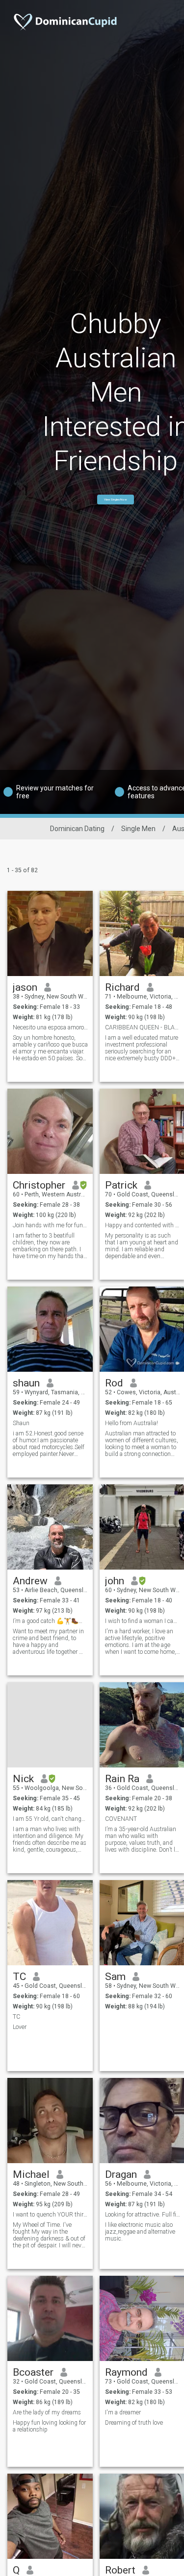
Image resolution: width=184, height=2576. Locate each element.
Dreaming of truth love (134, 2423)
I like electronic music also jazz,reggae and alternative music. (140, 2232)
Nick (23, 1779)
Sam (115, 1977)
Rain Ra (122, 1779)
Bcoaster (33, 2372)
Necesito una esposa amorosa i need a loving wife (50, 1027)
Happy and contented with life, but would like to (143, 1225)
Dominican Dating (77, 829)
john (115, 1581)
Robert (120, 2570)
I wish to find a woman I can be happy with (143, 1621)
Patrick (121, 1185)
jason (25, 987)
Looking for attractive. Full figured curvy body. (143, 2215)
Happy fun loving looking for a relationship (49, 2426)
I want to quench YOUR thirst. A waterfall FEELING (50, 2215)
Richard (122, 987)
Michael (31, 2174)
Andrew (30, 1581)
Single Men (138, 829)
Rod (114, 1383)
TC (19, 1977)
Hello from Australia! (131, 1423)
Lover (20, 2027)
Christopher (39, 1185)
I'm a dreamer (123, 2412)
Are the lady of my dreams (47, 2412)
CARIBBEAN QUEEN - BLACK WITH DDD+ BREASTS (143, 1027)
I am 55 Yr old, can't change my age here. (50, 1819)
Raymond (126, 2372)
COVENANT (121, 1819)
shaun (26, 1383)
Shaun (21, 1423)
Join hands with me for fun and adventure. (50, 1225)
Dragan (121, 2174)
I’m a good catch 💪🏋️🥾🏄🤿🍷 (50, 1621)
